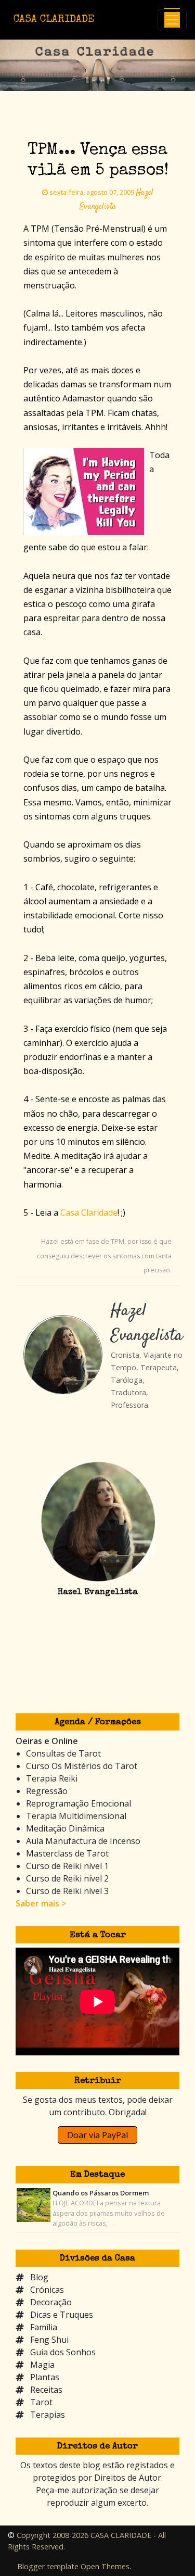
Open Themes (105, 2566)
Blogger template (48, 2566)
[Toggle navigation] (172, 20)
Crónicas (47, 2290)
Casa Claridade (89, 1213)
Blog (39, 2277)
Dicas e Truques (62, 2315)
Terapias (48, 2415)
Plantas (45, 2377)
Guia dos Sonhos (63, 2352)
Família (44, 2327)
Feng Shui (49, 2340)
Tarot (41, 2402)
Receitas (46, 2390)
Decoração (51, 2302)
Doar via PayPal (97, 2135)
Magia (42, 2365)
